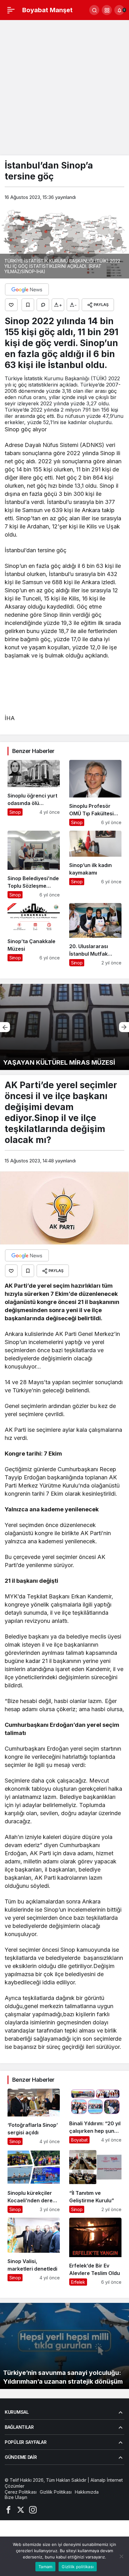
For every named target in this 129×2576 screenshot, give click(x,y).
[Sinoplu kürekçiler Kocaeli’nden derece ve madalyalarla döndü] (34, 2181)
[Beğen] (11, 305)
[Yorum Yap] (43, 305)
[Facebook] (8, 2509)
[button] (107, 10)
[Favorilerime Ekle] (28, 305)
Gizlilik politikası (78, 2567)
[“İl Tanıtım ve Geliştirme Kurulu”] (95, 2181)
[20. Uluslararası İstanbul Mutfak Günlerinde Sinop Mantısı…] (95, 935)
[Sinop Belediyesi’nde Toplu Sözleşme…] (34, 865)
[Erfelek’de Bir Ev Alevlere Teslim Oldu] (95, 2252)
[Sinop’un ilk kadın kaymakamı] (95, 865)
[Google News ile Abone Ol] (27, 289)
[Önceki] (5, 1027)
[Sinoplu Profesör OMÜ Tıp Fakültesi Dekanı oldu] (95, 793)
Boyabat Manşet (47, 10)
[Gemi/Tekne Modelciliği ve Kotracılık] (64, 1027)
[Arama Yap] (94, 10)
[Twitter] (21, 2509)
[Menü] (11, 10)
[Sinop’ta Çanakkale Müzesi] (34, 935)
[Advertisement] (64, 88)
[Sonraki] (124, 1027)
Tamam (45, 2567)
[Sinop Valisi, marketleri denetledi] (34, 2252)
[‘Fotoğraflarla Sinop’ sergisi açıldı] (34, 2117)
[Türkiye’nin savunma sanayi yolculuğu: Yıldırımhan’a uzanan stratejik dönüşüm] (64, 2346)
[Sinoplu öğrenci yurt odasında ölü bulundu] (34, 793)
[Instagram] (33, 2509)
